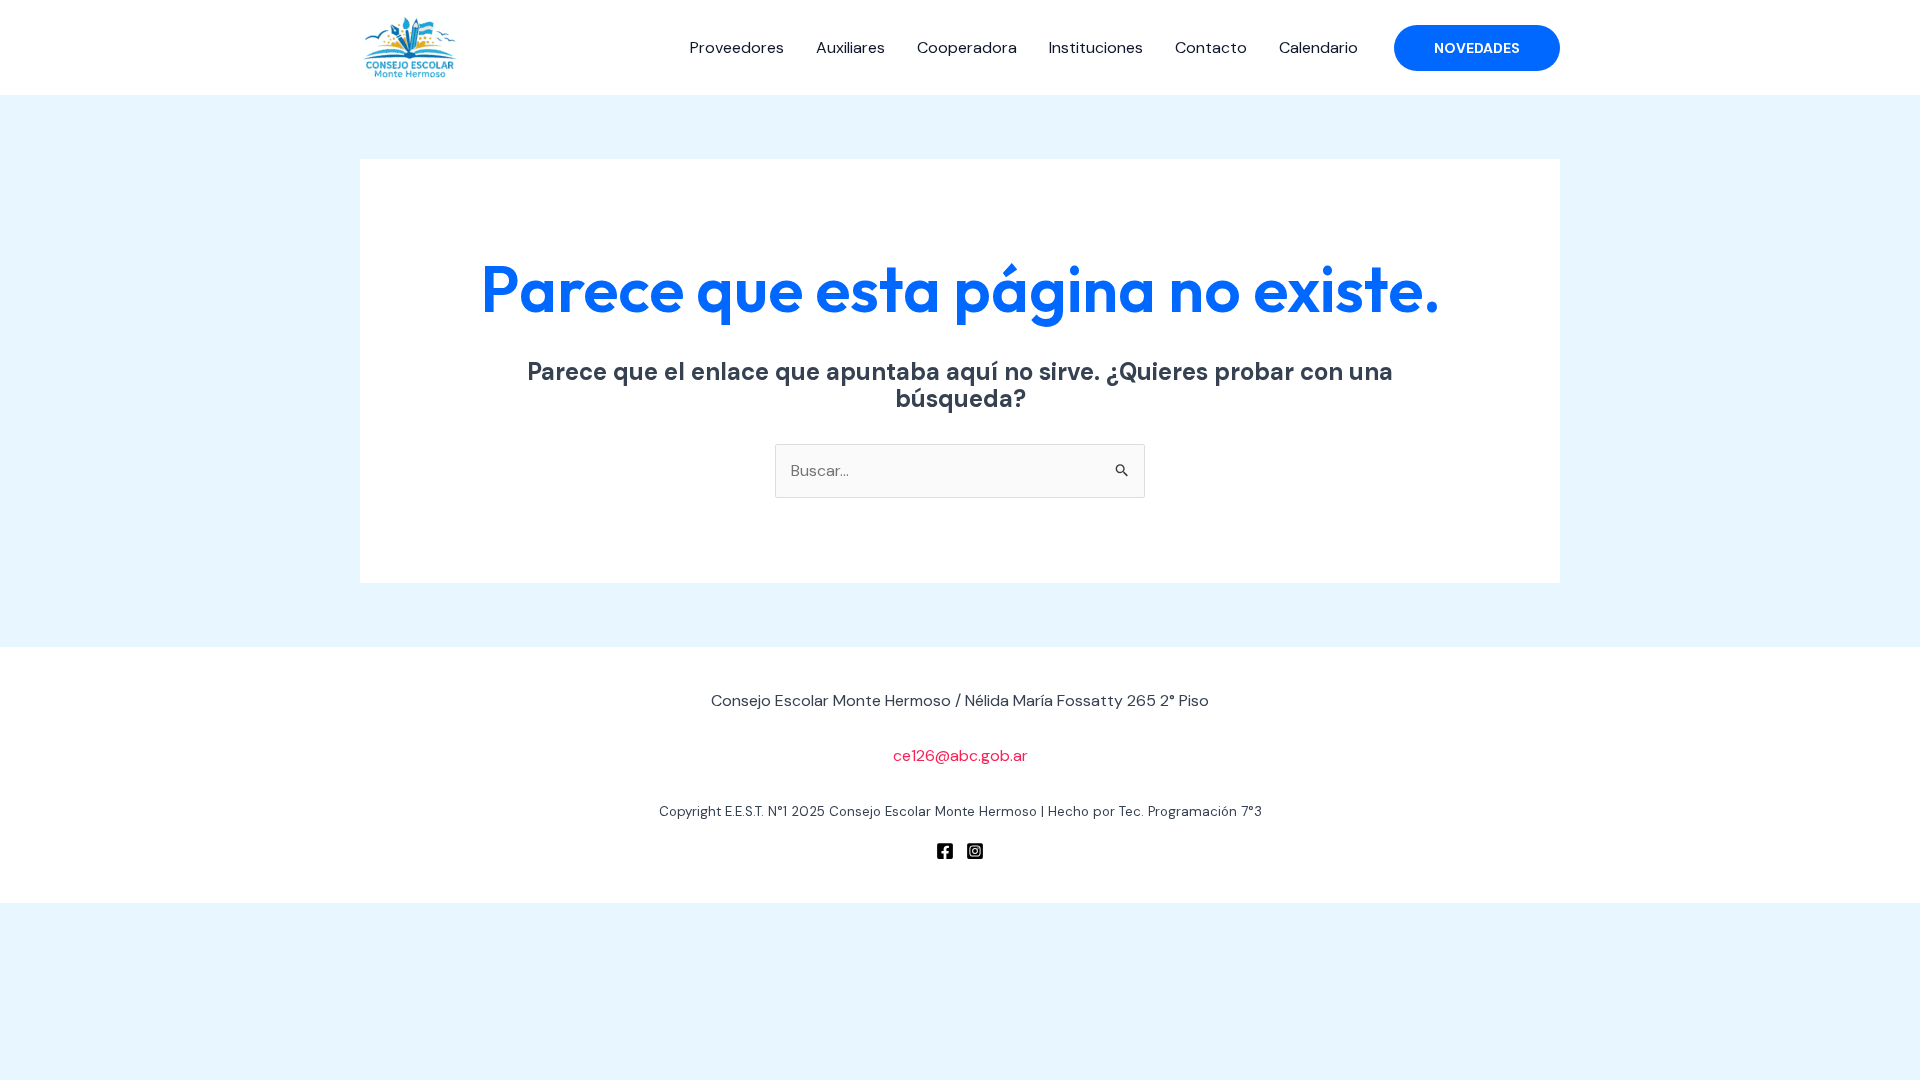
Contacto (1211, 47)
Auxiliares (850, 47)
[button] (1477, 48)
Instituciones (1096, 47)
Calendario (1318, 47)
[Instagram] (975, 851)
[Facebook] (945, 851)
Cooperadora (967, 47)
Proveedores (737, 47)
